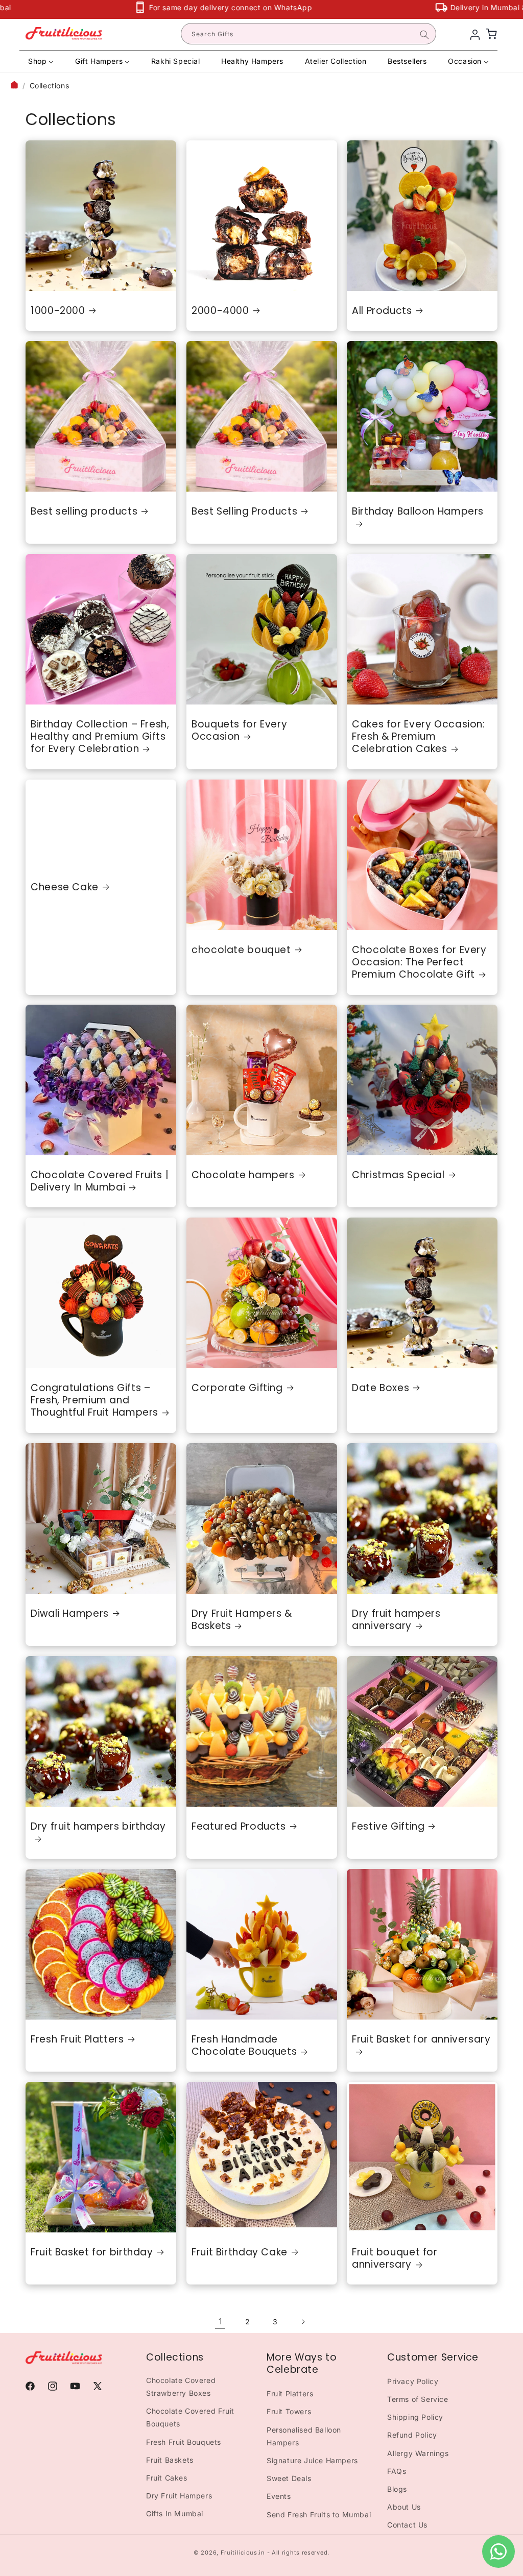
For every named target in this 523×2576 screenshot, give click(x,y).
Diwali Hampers (70, 1613)
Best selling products (84, 511)
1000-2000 (58, 310)
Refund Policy (412, 2435)
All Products (382, 310)
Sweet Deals (289, 2478)
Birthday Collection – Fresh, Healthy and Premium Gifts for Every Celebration (100, 737)
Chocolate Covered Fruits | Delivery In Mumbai (100, 1182)
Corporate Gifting (237, 1388)
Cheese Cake (65, 887)
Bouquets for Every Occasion (239, 731)
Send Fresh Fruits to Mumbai (319, 2514)
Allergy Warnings (418, 2453)
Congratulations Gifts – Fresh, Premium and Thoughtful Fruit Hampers (94, 1401)
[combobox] (308, 34)
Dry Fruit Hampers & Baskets (242, 1620)
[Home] (14, 86)
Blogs (397, 2489)
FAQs (397, 2471)
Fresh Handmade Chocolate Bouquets (244, 2046)
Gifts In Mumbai (175, 2513)
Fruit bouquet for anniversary (395, 2259)
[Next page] (303, 2322)
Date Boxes (381, 1388)
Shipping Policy (415, 2417)
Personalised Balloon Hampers (304, 2436)
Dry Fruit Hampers (179, 2496)
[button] (491, 34)
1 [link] (220, 2321)
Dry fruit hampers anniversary (396, 1620)
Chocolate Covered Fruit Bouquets (190, 2417)
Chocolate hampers (243, 1175)
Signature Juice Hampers (312, 2460)
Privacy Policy (413, 2381)
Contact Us (407, 2525)
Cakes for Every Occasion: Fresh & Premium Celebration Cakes (419, 737)
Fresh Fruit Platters (77, 2039)
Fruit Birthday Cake (240, 2252)
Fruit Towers (289, 2411)
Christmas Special (398, 1175)
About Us (404, 2507)
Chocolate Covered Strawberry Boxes (181, 2387)
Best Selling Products (244, 511)
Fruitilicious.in (243, 2553)
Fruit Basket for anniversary (421, 2040)
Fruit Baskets (170, 2460)
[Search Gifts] (424, 35)
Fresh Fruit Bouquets (184, 2442)
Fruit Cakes (167, 2478)
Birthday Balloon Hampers (418, 511)
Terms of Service (418, 2399)
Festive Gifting (388, 1827)
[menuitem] (41, 61)
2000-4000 (220, 310)
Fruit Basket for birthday (92, 2252)
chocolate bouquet (241, 950)
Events (279, 2496)
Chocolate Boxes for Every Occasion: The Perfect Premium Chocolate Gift (419, 962)
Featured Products (239, 1827)
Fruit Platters (290, 2393)
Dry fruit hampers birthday (98, 1827)
